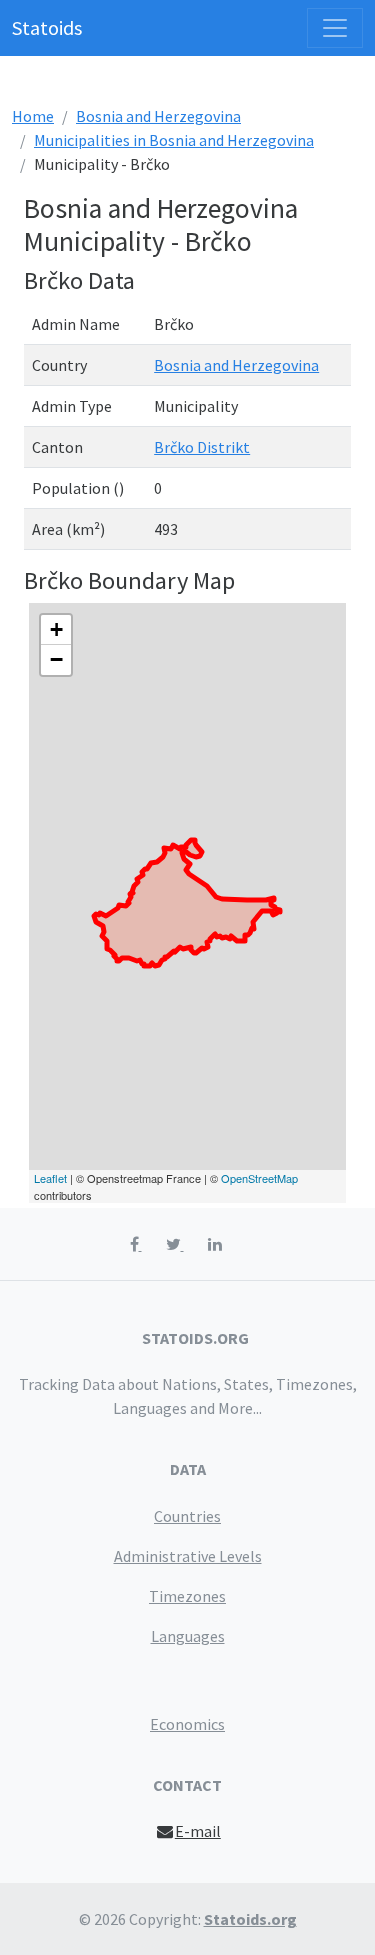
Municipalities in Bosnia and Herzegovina (174, 140)
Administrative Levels (188, 1556)
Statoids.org (250, 1919)
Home (33, 116)
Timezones (187, 1596)
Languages (188, 1636)
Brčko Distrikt (202, 447)
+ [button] (56, 629)
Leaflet (50, 1178)
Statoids (47, 27)
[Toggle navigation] (335, 28)
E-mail (198, 1831)
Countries (187, 1516)
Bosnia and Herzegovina (158, 116)
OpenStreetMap (259, 1178)
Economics (187, 1724)
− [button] (56, 659)
